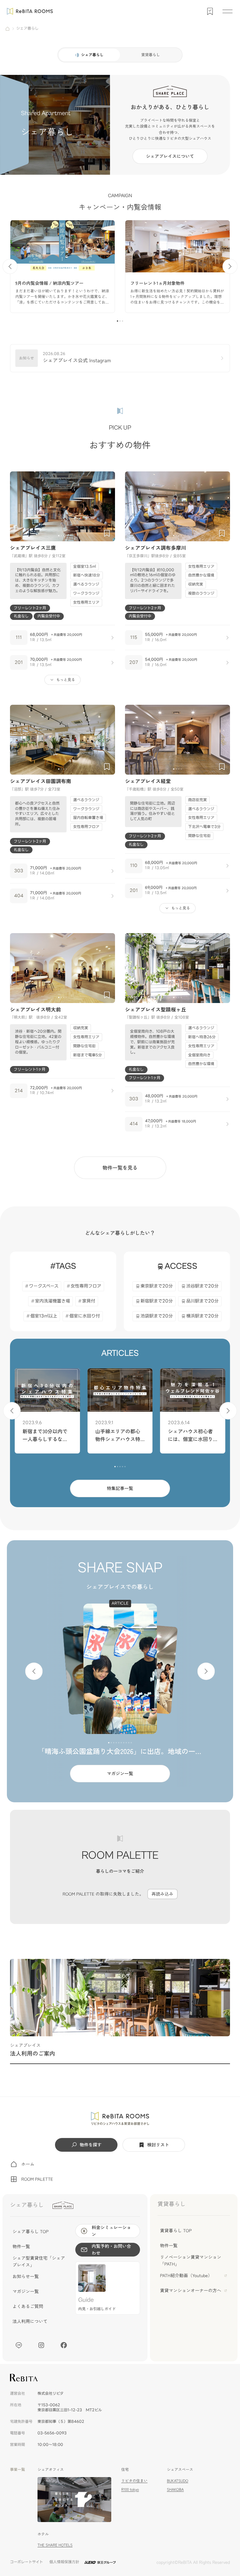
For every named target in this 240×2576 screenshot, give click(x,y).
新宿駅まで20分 (157, 1301)
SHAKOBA (175, 2489)
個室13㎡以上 (44, 1316)
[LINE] (19, 2345)
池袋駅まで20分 (157, 1316)
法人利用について (30, 2321)
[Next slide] (230, 266)
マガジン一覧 (120, 1774)
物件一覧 (21, 2247)
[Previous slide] (10, 266)
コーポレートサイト (27, 2562)
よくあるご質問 (28, 2306)
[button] (117, 321)
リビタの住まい (134, 2481)
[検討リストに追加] (107, 533)
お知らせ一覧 (26, 2277)
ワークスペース (44, 1286)
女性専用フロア (86, 1286)
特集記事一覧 (120, 1488)
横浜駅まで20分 (202, 1316)
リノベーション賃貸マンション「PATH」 (191, 2261)
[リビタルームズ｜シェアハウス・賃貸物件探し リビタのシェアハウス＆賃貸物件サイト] (120, 2119)
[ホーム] (7, 29)
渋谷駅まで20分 (202, 1286)
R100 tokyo (130, 2489)
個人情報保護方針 (64, 2562)
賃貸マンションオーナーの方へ (191, 2291)
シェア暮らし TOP (30, 2232)
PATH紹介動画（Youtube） (186, 2276)
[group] (62, 266)
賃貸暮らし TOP (176, 2231)
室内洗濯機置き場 (52, 1301)
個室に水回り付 (85, 1316)
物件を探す (91, 2145)
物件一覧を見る (120, 1167)
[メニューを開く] (227, 11)
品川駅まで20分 (202, 1301)
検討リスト (158, 2145)
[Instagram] (41, 2345)
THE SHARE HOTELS (55, 2545)
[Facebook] (64, 2345)
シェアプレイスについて (170, 156)
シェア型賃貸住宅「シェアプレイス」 (39, 2262)
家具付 (89, 1301)
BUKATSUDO (177, 2481)
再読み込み (162, 1894)
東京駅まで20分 (157, 1286)
